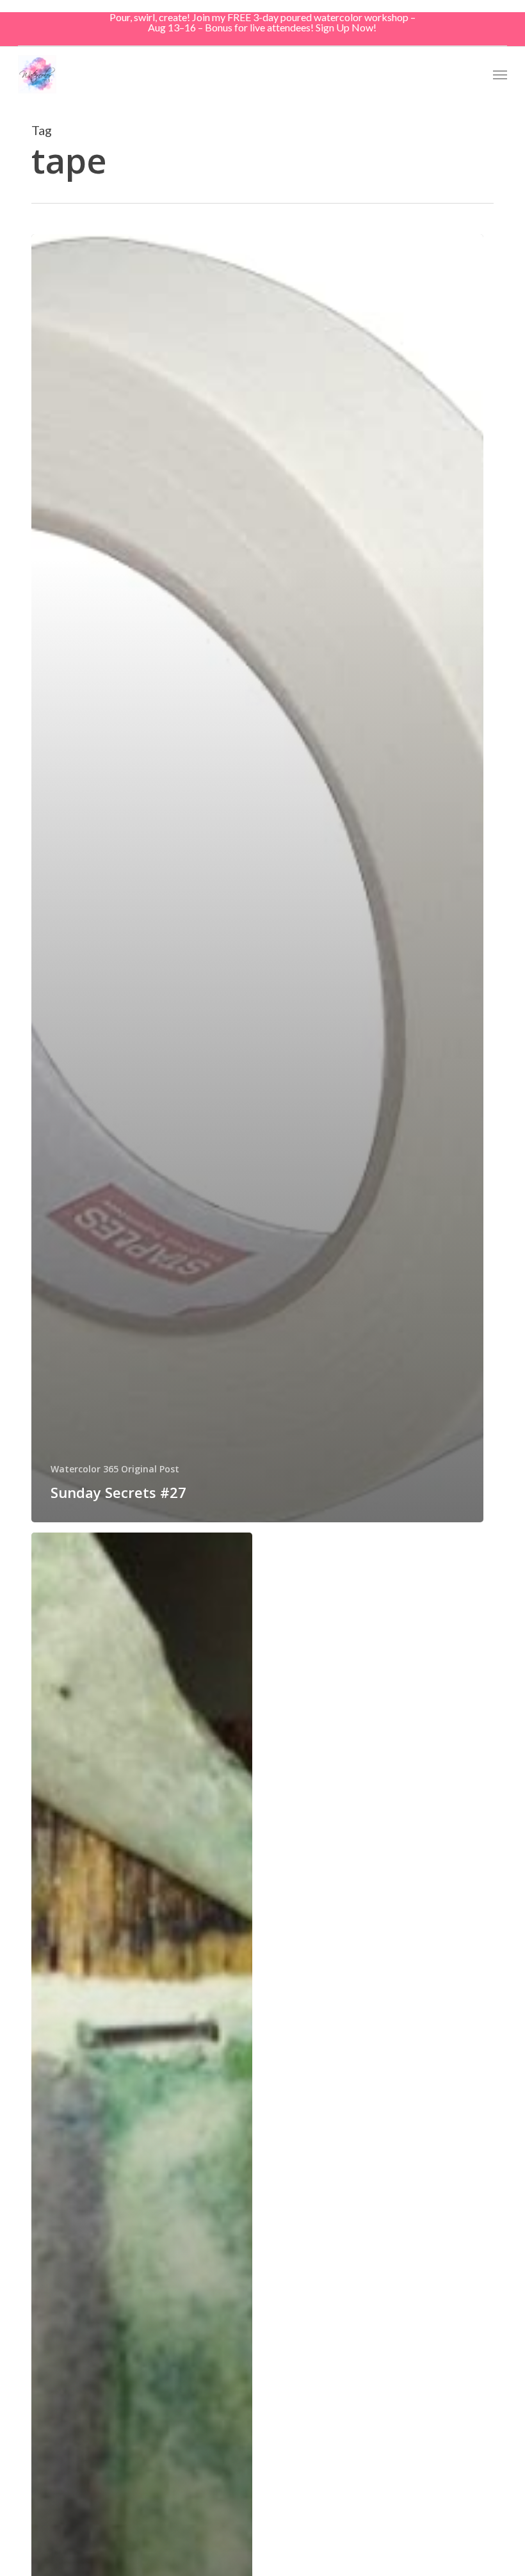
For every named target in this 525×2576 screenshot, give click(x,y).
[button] (500, 74)
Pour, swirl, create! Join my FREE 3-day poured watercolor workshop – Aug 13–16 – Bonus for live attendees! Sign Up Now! (262, 22)
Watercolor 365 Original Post (115, 1469)
